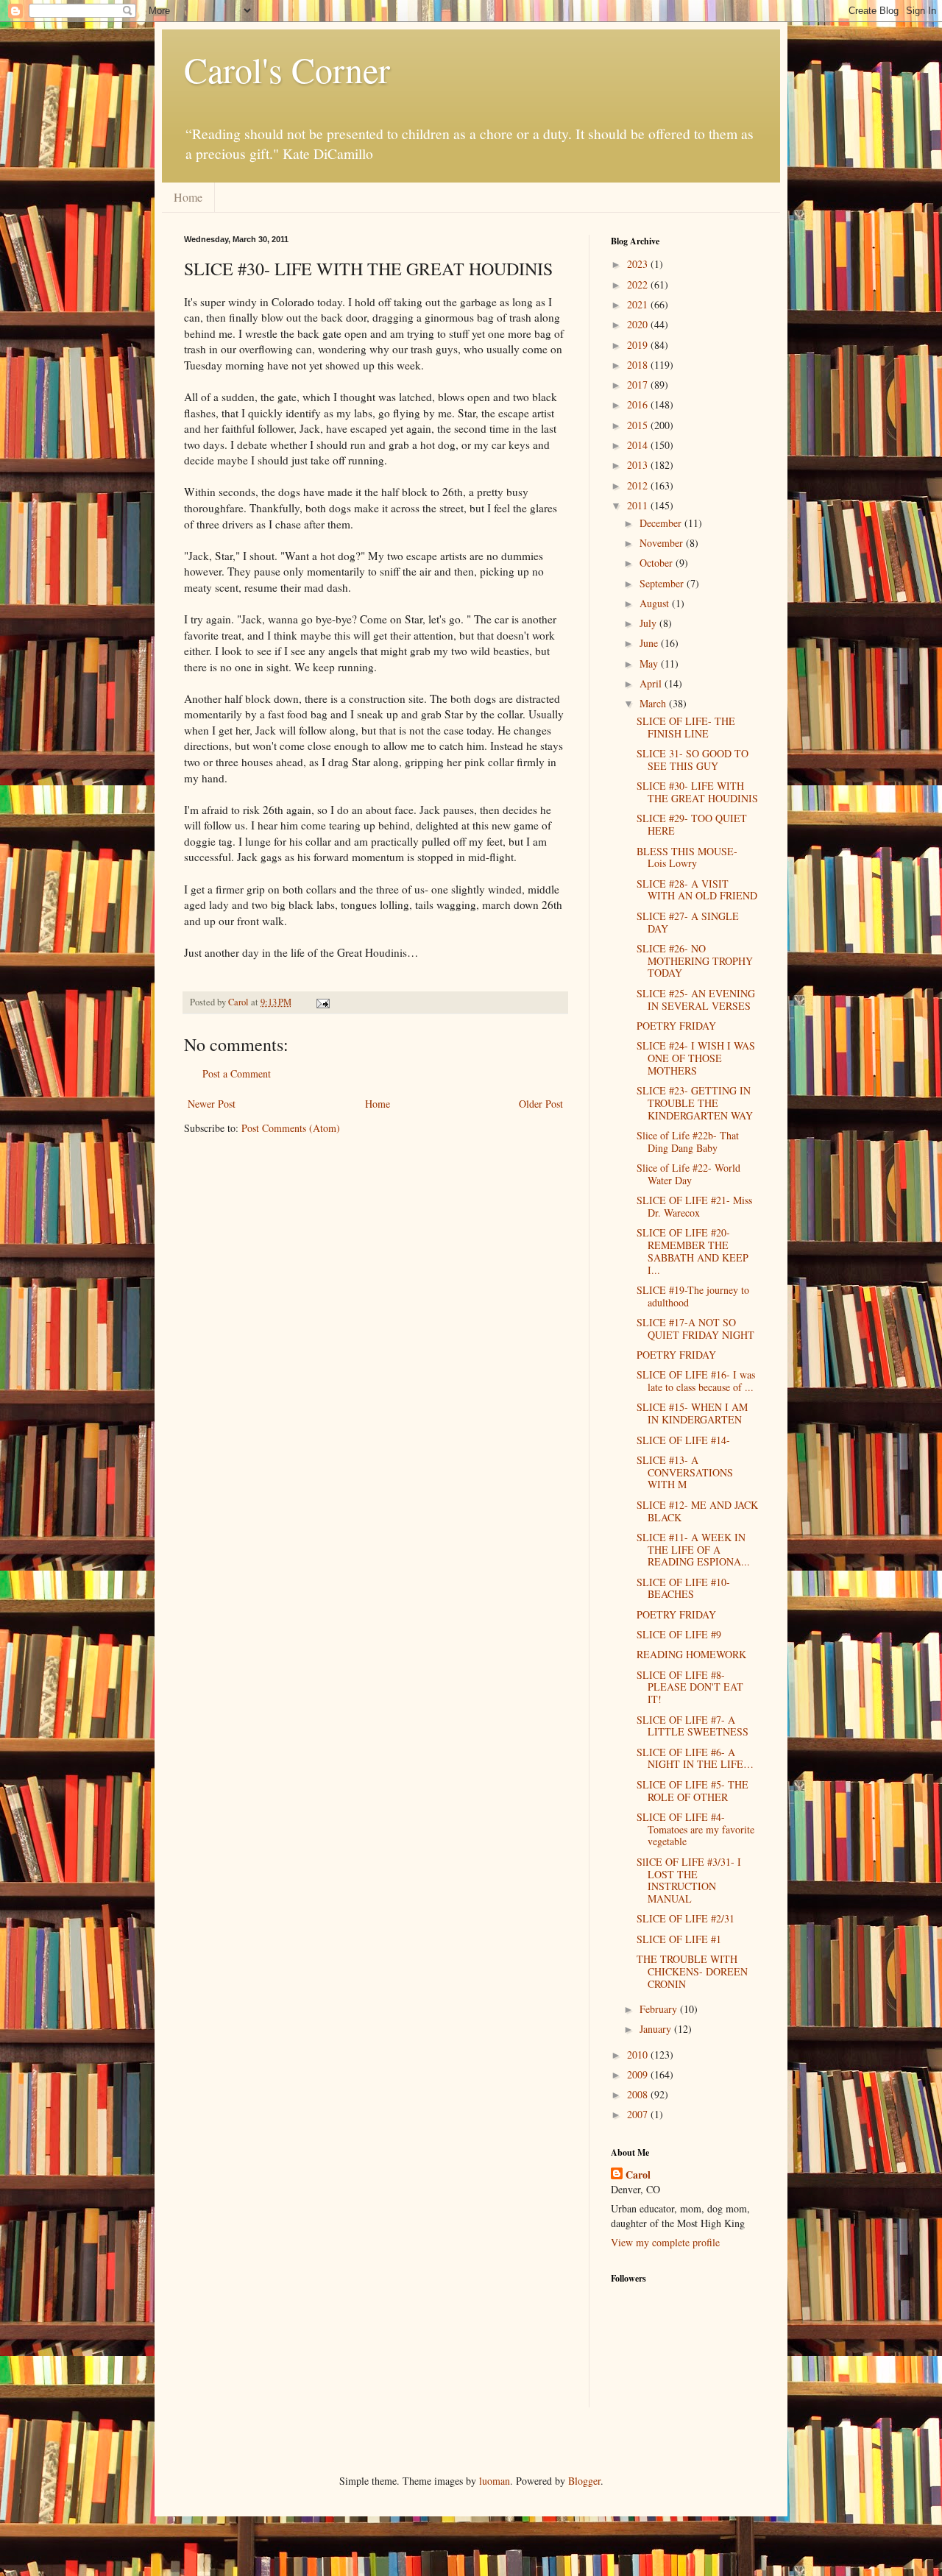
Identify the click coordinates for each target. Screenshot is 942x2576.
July (649, 623)
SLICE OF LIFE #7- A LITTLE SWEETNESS (693, 1726)
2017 (639, 385)
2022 (639, 284)
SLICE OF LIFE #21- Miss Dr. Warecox (694, 1206)
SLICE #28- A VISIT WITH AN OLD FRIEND (697, 890)
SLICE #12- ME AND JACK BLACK (697, 1511)
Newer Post (212, 1104)
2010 (639, 2055)
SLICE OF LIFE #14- (683, 1440)
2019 (639, 345)
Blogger (584, 2481)
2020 (639, 324)
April (652, 683)
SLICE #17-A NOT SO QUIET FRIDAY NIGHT (695, 1328)
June (650, 643)
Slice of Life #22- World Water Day (688, 1174)
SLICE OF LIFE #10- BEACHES (683, 1588)
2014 (639, 445)
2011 (639, 505)
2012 (639, 485)
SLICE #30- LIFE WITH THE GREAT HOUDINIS (697, 792)
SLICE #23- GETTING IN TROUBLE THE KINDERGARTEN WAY (695, 1103)
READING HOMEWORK (691, 1654)
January (657, 2029)
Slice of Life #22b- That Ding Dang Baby (688, 1142)
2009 (639, 2074)
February (660, 2009)
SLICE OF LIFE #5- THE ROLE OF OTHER (693, 1791)
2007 (639, 2114)
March (654, 703)
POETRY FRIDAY (676, 1026)
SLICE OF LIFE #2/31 (686, 1918)
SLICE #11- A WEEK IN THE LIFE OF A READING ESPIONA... (693, 1550)
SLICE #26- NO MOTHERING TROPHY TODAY (695, 961)
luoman (495, 2481)
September (663, 583)
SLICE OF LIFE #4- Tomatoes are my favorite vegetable (695, 1829)
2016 (639, 404)
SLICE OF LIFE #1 (679, 1939)
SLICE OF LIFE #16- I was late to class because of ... (696, 1381)
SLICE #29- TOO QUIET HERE (692, 824)
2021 (639, 304)
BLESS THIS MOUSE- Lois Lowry (687, 857)
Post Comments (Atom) (291, 1128)
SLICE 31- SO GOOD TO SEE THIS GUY (693, 760)
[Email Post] (322, 1002)
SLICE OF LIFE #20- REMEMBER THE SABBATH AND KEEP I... (693, 1251)
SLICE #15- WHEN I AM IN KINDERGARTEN (692, 1413)
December (662, 523)
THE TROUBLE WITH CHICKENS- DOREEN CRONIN (692, 1971)
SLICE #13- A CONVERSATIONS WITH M (685, 1472)
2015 (639, 425)
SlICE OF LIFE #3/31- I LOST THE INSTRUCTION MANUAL (689, 1880)
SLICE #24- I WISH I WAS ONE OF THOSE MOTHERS (696, 1058)
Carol (638, 2175)
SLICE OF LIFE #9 (679, 1634)
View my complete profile (665, 2242)
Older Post (541, 1104)
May (650, 664)
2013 (639, 465)
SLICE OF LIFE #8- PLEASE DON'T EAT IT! (690, 1687)
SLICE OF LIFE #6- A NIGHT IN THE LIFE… (695, 1758)
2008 (639, 2094)
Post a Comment (237, 1073)
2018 (639, 365)
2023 (639, 264)
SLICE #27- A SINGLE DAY (688, 922)
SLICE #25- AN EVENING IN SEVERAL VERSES (696, 999)
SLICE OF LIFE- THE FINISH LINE (686, 727)
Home (188, 197)
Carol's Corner (287, 69)
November (663, 543)
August (656, 603)
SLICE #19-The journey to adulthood (693, 1296)
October (658, 563)
